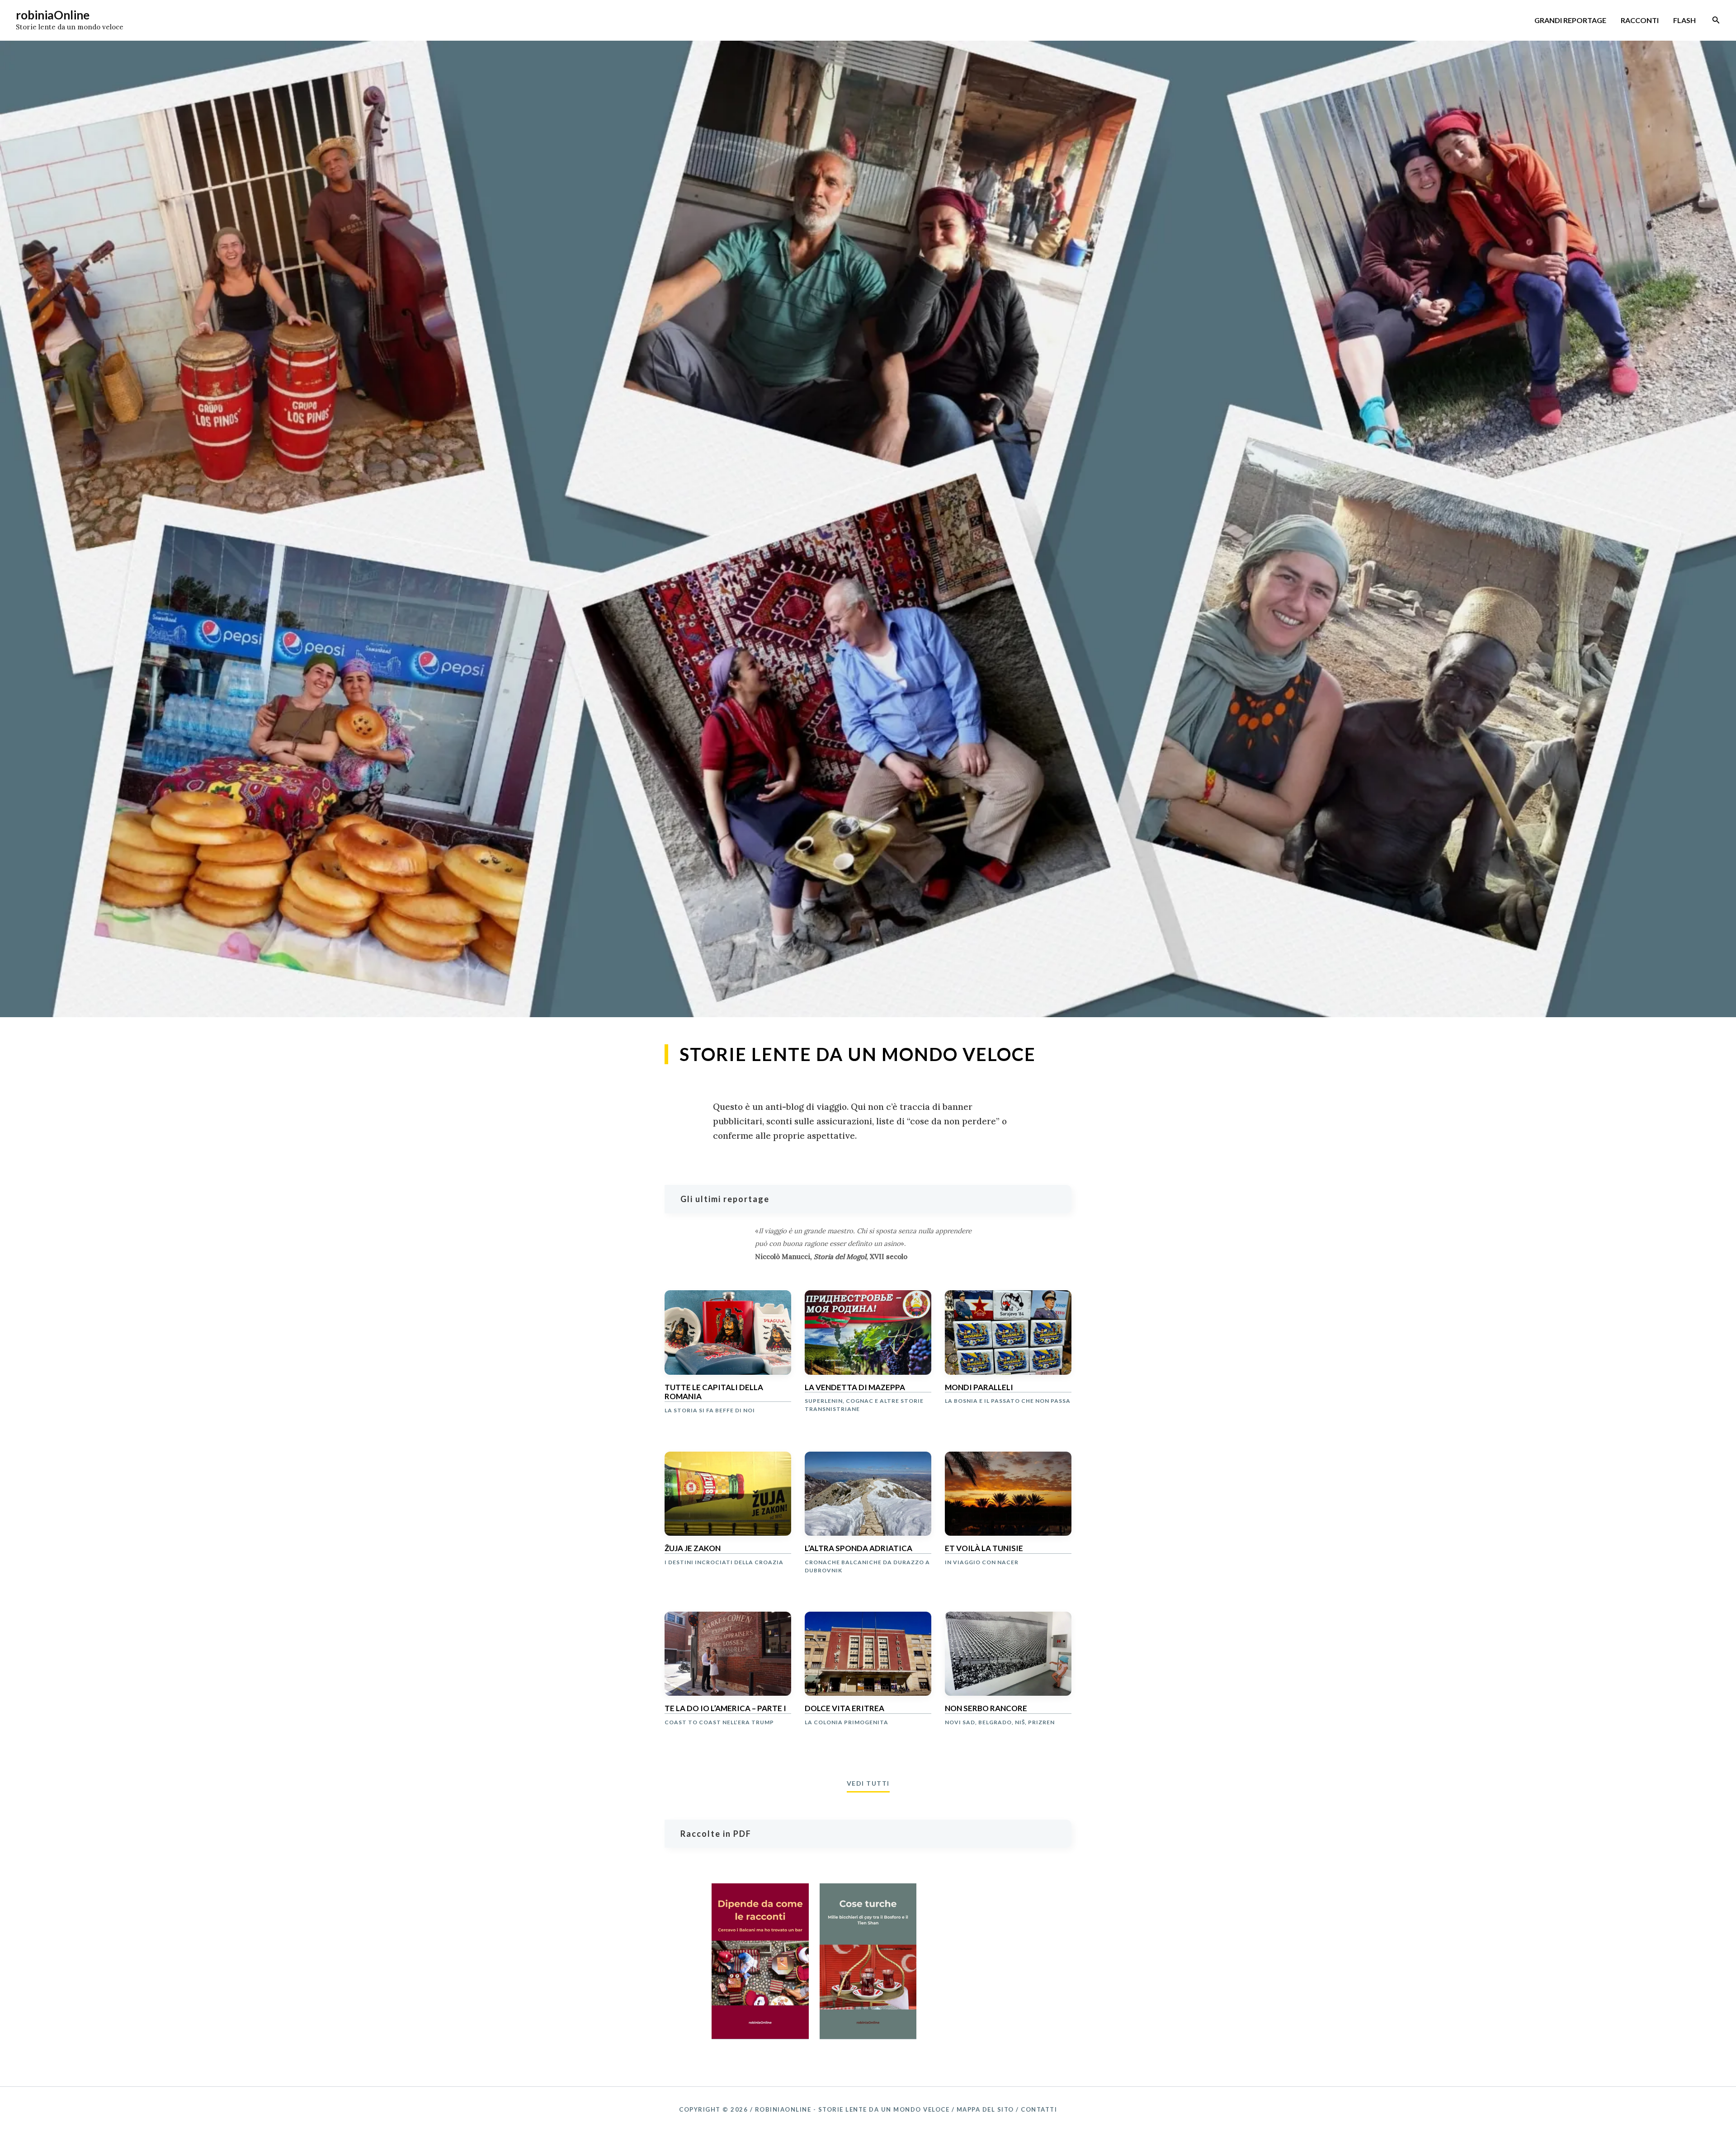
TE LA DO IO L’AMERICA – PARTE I (725, 1708)
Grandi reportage (1570, 20)
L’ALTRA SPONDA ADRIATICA (859, 1548)
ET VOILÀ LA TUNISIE (984, 1548)
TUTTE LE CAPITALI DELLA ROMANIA (714, 1392)
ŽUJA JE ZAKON (693, 1548)
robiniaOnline (53, 15)
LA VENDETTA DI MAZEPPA (855, 1387)
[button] (1716, 20)
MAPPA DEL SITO (985, 2109)
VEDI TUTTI (868, 1783)
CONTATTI (1039, 2109)
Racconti (1640, 20)
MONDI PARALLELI (979, 1387)
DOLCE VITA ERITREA (844, 1708)
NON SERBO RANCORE (986, 1708)
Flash (1684, 20)
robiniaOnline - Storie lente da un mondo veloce (852, 2109)
